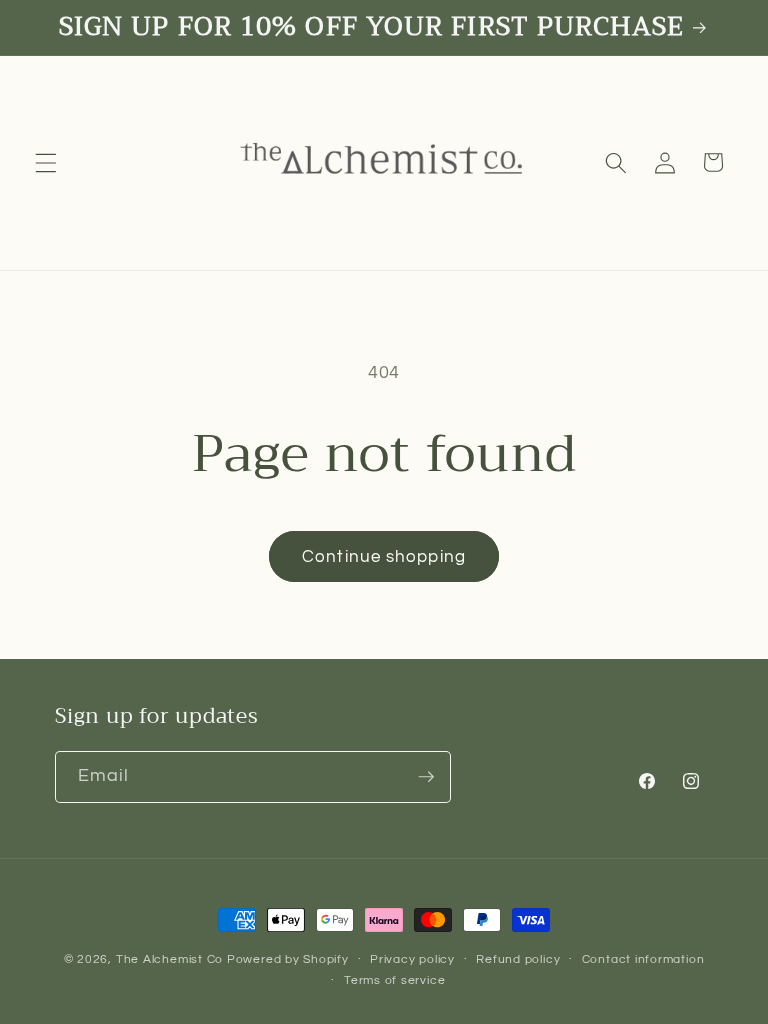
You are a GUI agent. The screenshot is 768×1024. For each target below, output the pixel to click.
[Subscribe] (426, 777)
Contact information (643, 959)
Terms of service (394, 980)
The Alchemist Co (169, 959)
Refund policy (518, 959)
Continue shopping (384, 556)
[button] (46, 162)
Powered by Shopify (288, 959)
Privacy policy (412, 959)
